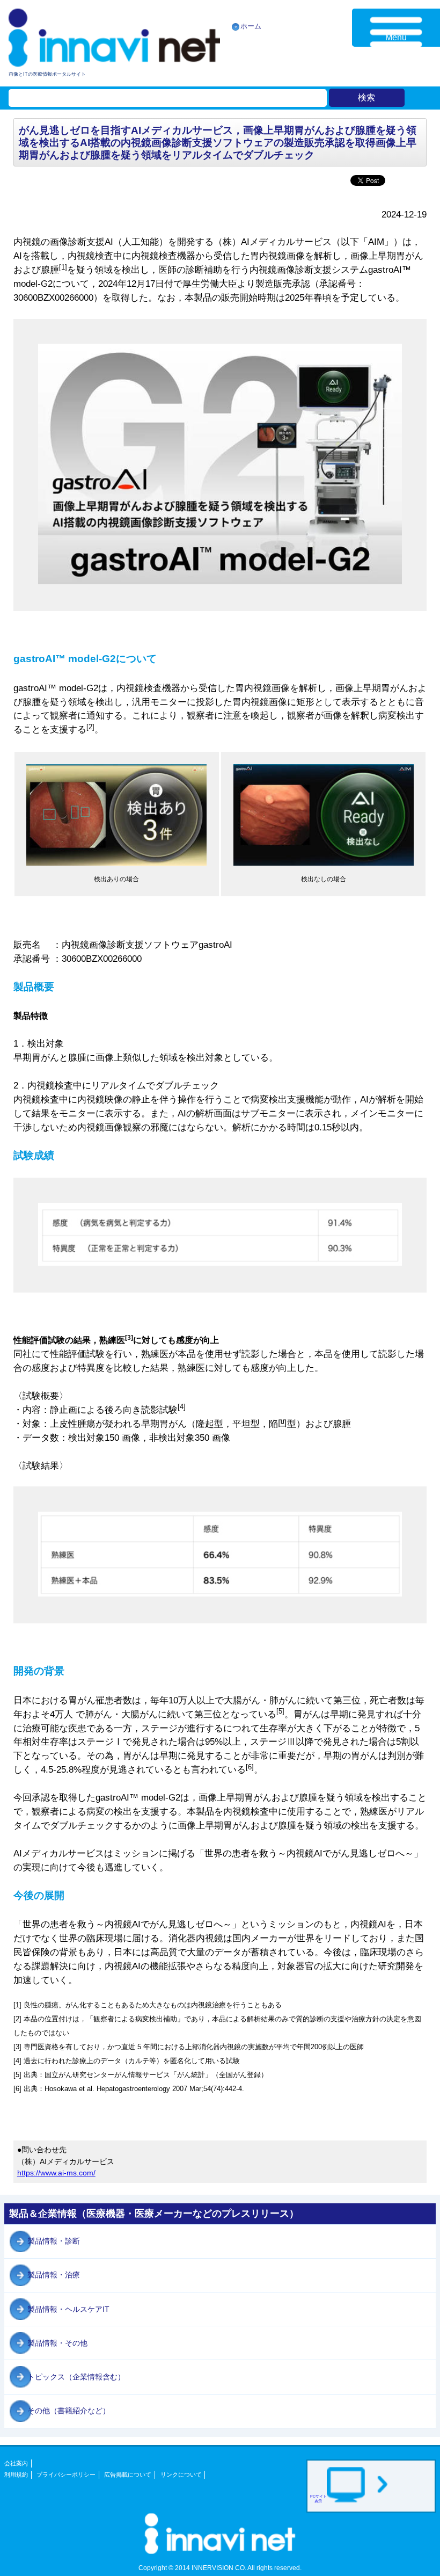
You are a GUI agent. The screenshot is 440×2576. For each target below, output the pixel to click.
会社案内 (16, 2463)
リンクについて (181, 2475)
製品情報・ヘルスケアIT (68, 2309)
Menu (396, 37)
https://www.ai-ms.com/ (56, 2173)
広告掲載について (128, 2475)
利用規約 (16, 2475)
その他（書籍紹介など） (69, 2411)
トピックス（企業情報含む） (76, 2377)
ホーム (251, 26)
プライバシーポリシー (66, 2475)
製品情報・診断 (54, 2241)
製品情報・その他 (57, 2343)
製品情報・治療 (54, 2275)
